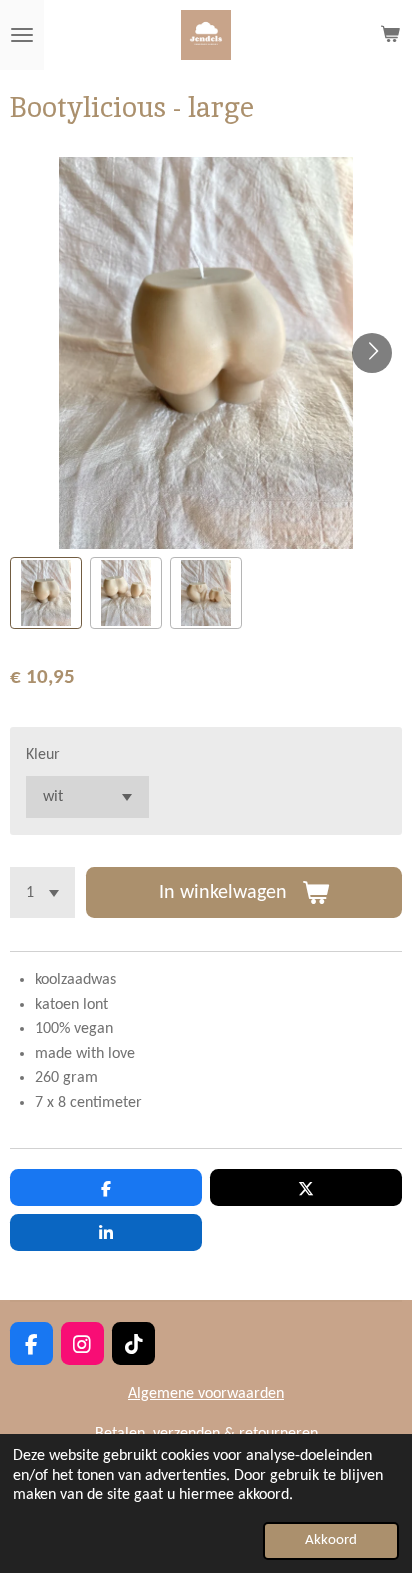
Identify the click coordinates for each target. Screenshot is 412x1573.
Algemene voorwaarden (206, 1394)
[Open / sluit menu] (22, 35)
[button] (46, 593)
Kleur (43, 755)
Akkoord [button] (331, 1540)
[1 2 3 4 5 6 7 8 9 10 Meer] (42, 892)
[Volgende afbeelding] (372, 353)
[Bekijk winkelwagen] (390, 35)
